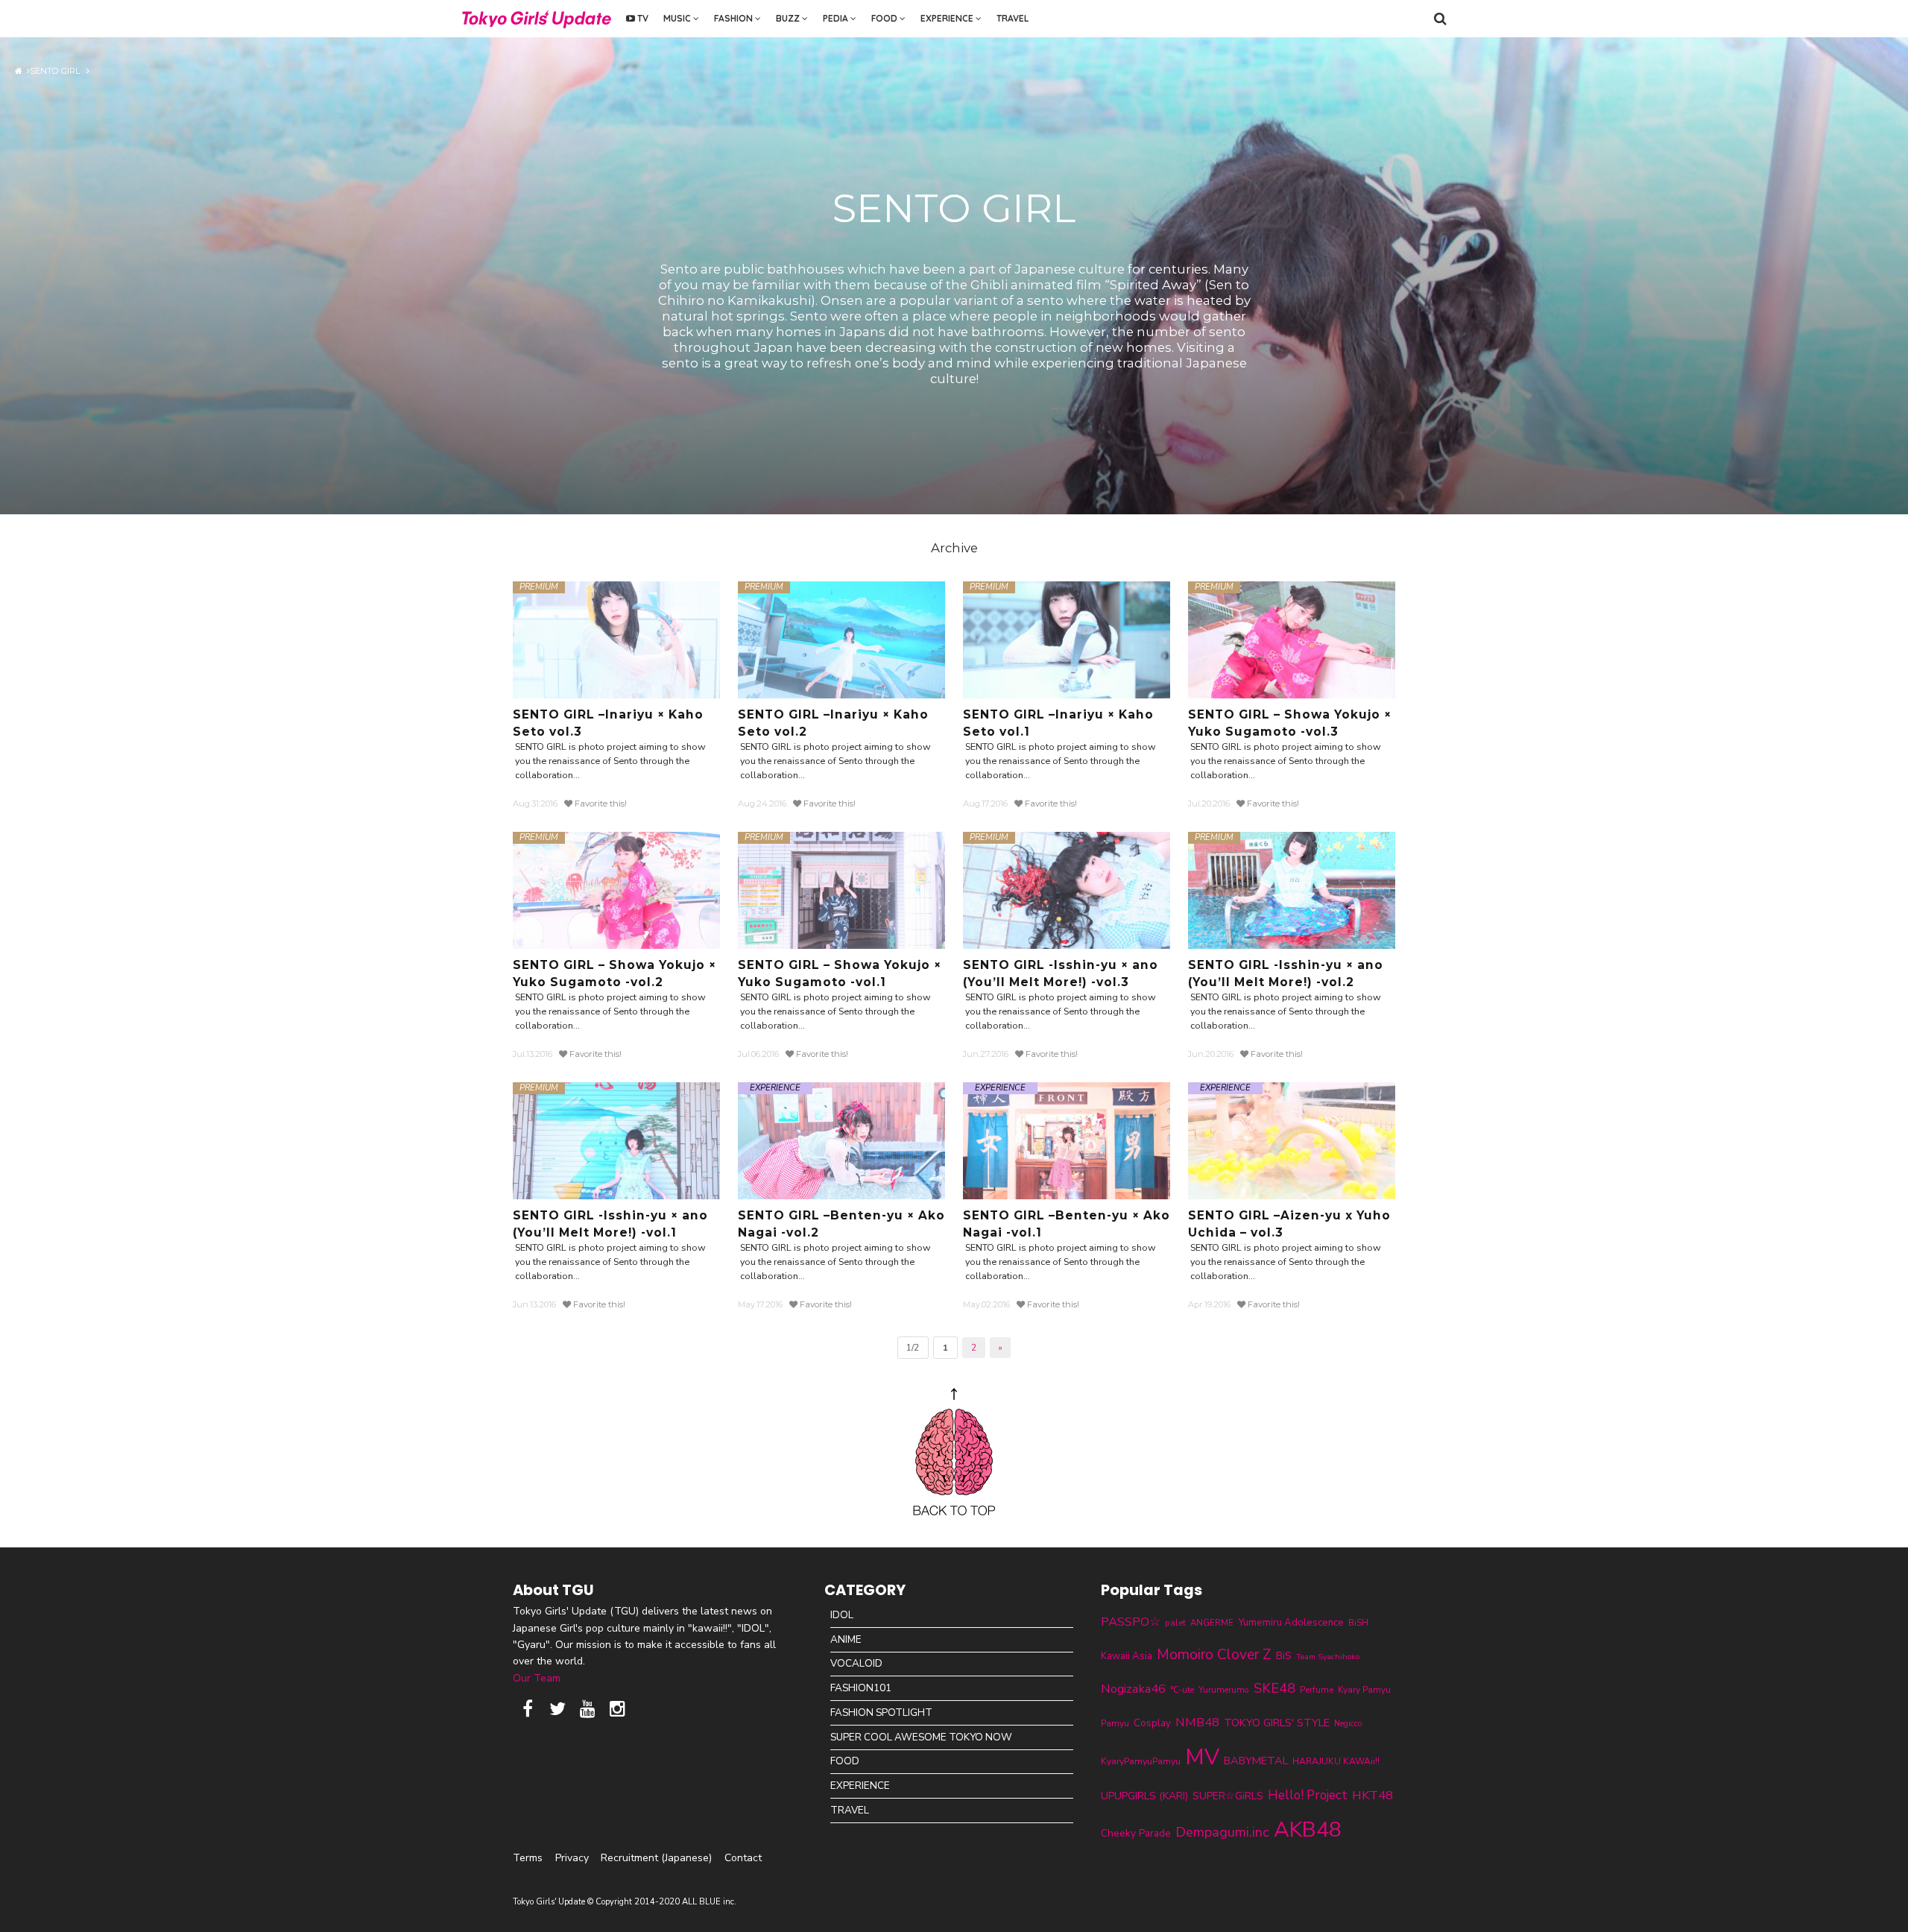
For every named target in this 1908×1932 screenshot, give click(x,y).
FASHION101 (861, 1688)
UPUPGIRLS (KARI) (1144, 1796)
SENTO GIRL (58, 71)
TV (642, 18)
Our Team (537, 1678)
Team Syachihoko (1328, 1657)
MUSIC (678, 18)
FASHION (735, 18)
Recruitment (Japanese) (656, 1858)
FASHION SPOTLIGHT (881, 1712)
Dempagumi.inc (1222, 1832)
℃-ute (1182, 1690)
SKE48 (1274, 1688)
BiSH (1358, 1623)
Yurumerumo (1224, 1690)
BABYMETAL (1256, 1761)
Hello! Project (1308, 1795)
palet (1175, 1623)
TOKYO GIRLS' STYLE (1277, 1723)
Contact (743, 1858)
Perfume (1317, 1690)
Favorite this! (600, 804)
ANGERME (1212, 1623)
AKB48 (1308, 1830)
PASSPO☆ (1131, 1622)
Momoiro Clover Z (1214, 1655)
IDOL (842, 1615)
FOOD (885, 18)
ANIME (846, 1639)
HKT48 (1372, 1795)
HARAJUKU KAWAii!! (1336, 1761)
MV (1202, 1757)
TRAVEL (1013, 18)
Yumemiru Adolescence (1291, 1623)
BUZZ (789, 18)
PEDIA (837, 18)
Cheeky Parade (1136, 1833)
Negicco (1348, 1724)
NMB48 (1197, 1722)
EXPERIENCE (948, 18)
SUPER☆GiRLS (1228, 1796)
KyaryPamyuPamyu (1141, 1761)
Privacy (572, 1858)
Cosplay (1152, 1723)
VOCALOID (856, 1663)
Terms (528, 1858)
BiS (1284, 1656)
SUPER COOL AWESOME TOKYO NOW (921, 1737)
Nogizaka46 (1133, 1689)
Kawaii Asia (1127, 1656)
